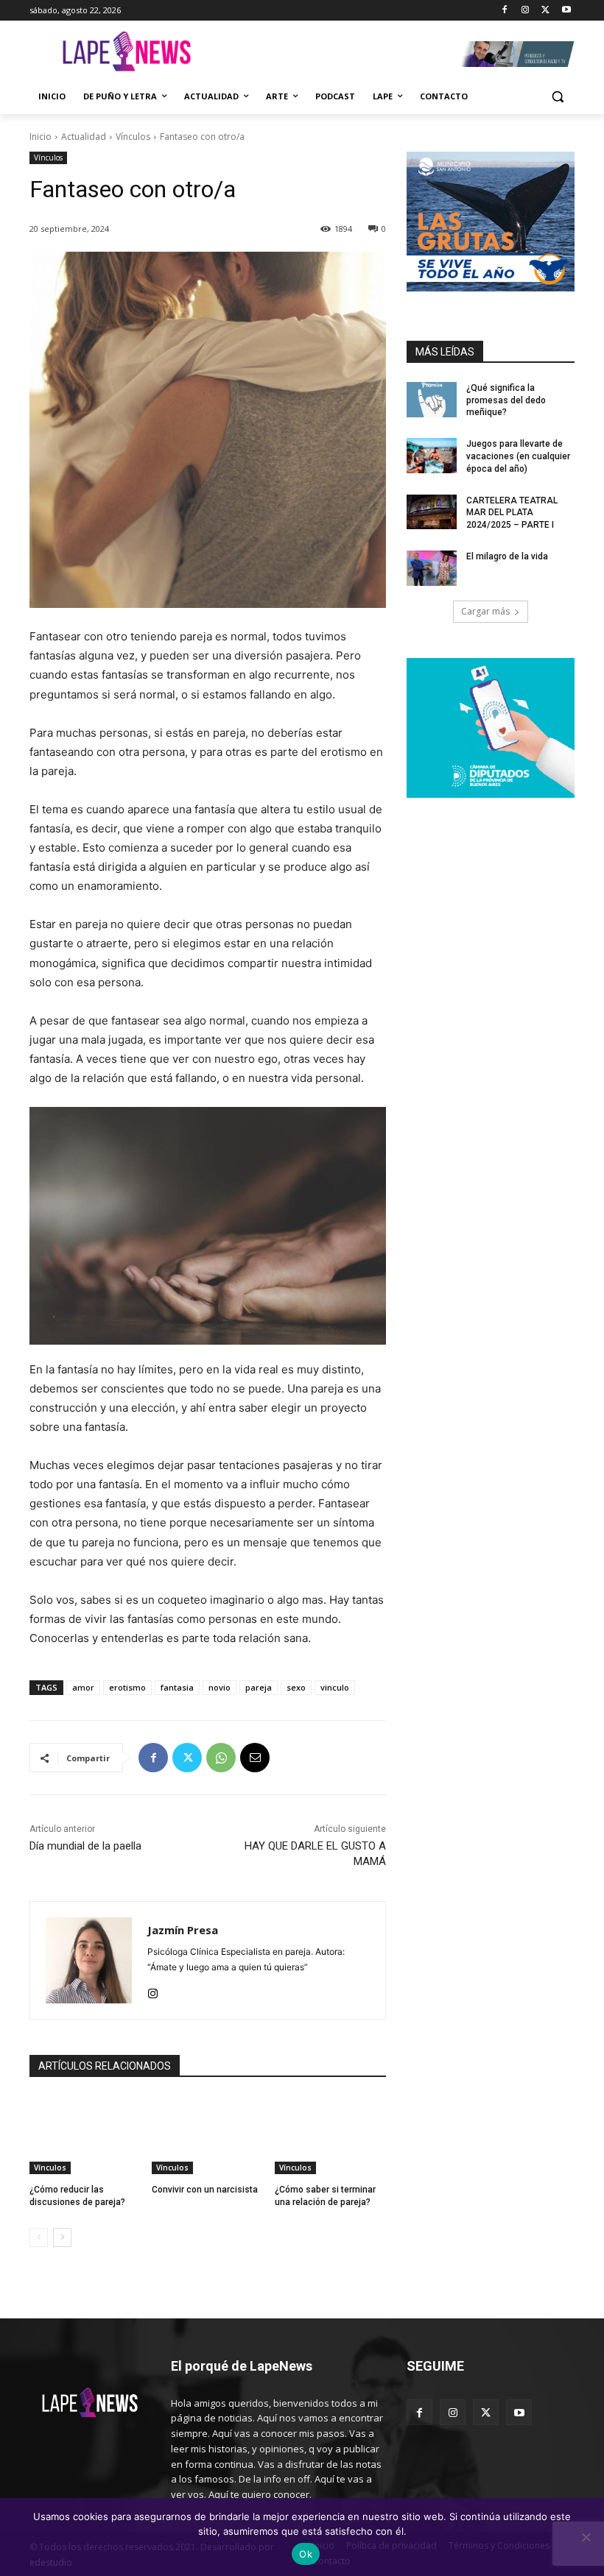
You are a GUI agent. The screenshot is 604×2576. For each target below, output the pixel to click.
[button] (557, 97)
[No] (586, 2537)
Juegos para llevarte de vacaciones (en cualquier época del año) (518, 456)
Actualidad (84, 137)
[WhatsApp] (221, 1758)
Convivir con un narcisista (205, 2190)
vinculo (335, 1687)
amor (83, 1687)
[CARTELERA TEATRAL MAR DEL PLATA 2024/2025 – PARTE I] (432, 512)
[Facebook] (505, 11)
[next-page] (62, 2237)
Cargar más (485, 611)
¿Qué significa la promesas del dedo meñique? (506, 400)
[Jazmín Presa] (89, 1960)
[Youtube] (566, 11)
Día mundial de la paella (85, 1846)
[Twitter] (545, 11)
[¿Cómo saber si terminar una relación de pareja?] (330, 2135)
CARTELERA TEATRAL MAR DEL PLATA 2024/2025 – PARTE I (512, 513)
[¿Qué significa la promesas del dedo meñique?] (432, 400)
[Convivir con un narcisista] (207, 2135)
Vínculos (133, 137)
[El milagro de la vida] (432, 568)
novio (220, 1687)
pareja (259, 1687)
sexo (296, 1687)
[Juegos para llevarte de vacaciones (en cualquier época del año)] (432, 456)
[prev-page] (39, 2237)
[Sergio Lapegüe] (126, 54)
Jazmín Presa (183, 1930)
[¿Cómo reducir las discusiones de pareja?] (85, 2135)
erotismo (127, 1687)
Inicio (41, 137)
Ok (306, 2554)
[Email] (255, 1758)
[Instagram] (526, 11)
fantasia (177, 1687)
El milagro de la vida (507, 556)
